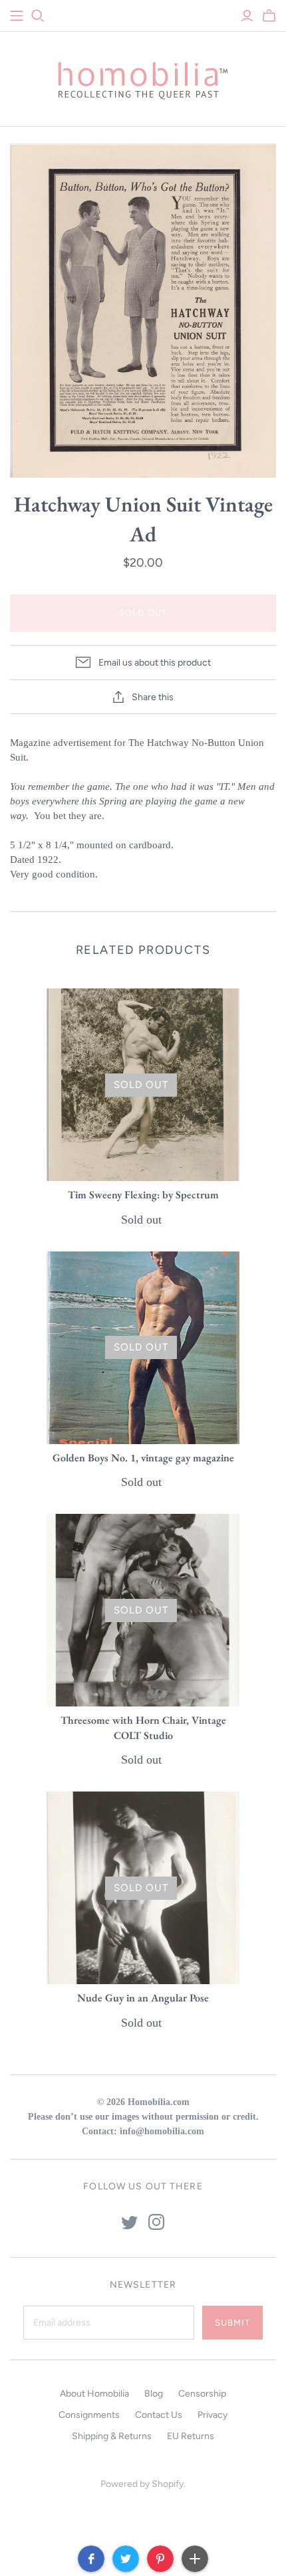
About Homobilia (94, 2394)
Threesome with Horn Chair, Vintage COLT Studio (143, 1727)
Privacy (213, 2415)
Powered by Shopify (142, 2484)
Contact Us (159, 2415)
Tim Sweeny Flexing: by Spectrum (143, 1195)
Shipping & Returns (112, 2436)
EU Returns (191, 2436)
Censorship (202, 2394)
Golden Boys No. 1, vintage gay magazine (143, 1458)
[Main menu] (17, 16)
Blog (154, 2394)
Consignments (89, 2415)
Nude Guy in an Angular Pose (143, 1998)
